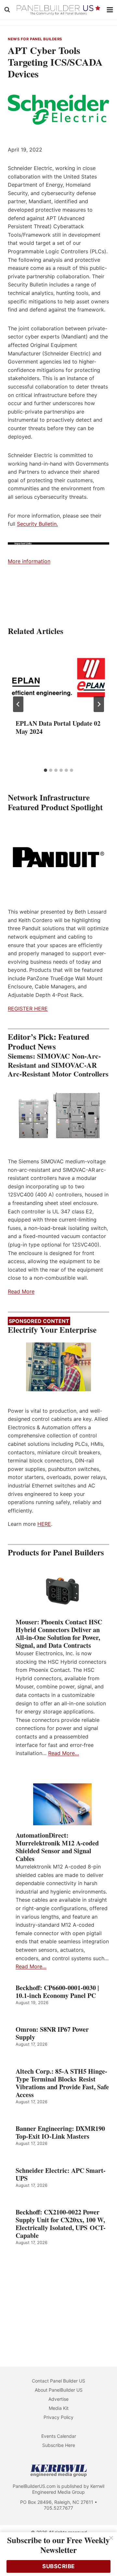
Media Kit (59, 2408)
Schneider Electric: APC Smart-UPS (61, 2174)
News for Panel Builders (35, 39)
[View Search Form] (7, 10)
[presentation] (58, 678)
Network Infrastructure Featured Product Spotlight (55, 802)
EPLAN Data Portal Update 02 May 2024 (58, 727)
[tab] (45, 770)
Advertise (58, 2399)
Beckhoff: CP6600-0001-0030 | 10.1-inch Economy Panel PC (57, 1992)
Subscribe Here (59, 2445)
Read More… (64, 1753)
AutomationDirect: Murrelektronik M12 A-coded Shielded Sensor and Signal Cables (57, 1847)
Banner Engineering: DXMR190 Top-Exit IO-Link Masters (60, 2133)
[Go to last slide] (18, 704)
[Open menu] (110, 10)
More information (29, 561)
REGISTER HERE (28, 1009)
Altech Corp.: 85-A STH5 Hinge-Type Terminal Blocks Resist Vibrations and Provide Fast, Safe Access (62, 2083)
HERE (44, 1524)
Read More (21, 1291)
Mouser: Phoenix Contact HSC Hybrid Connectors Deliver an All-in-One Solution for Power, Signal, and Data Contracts (59, 1634)
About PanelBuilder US (59, 2390)
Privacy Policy (58, 2417)
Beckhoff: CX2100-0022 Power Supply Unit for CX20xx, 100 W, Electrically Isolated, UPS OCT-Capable (61, 2224)
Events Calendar (59, 2436)
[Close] (111, 2538)
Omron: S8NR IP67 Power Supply (52, 2033)
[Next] (99, 704)
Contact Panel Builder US (58, 2381)
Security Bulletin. (37, 524)
